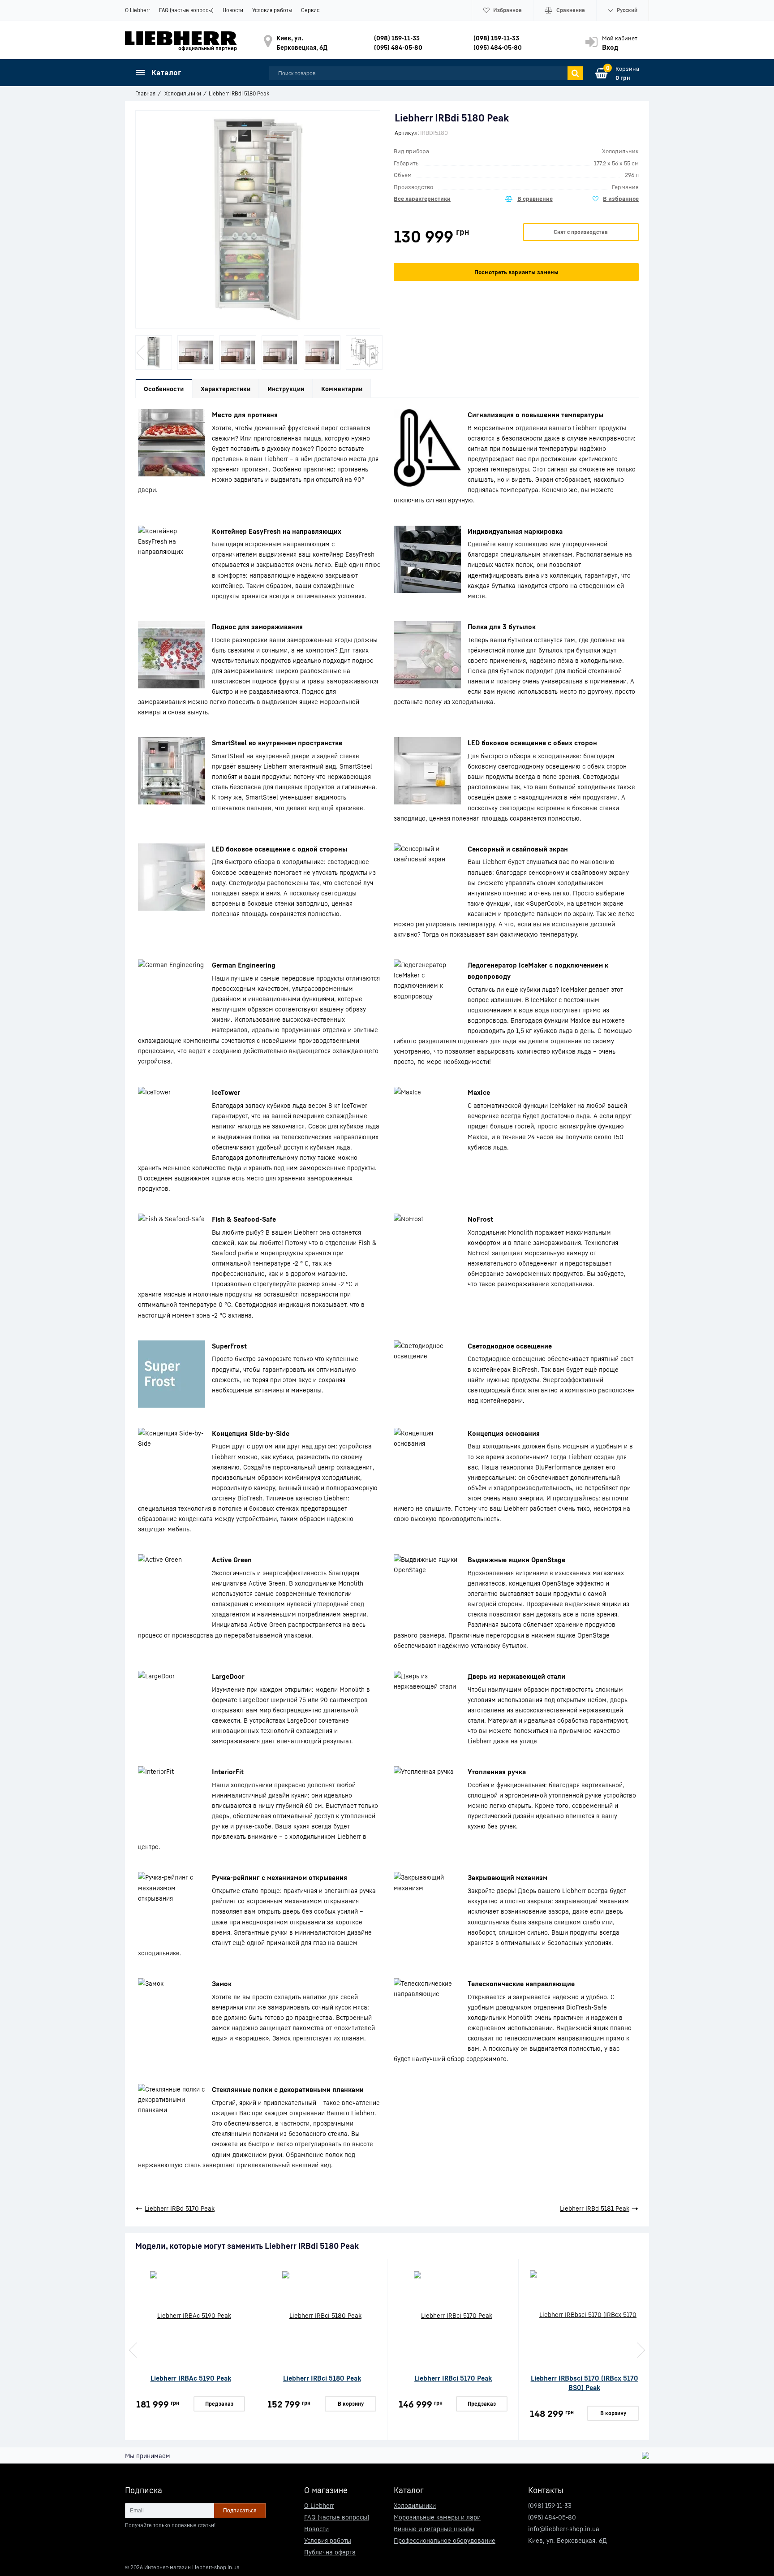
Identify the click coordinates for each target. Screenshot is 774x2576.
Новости (233, 10)
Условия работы (272, 10)
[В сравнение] (529, 199)
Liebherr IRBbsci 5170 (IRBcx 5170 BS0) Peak (585, 2383)
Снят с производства (581, 232)
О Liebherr (138, 10)
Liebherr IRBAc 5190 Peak (191, 2378)
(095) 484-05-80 (398, 47)
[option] (154, 352)
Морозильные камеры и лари (437, 2517)
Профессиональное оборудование (445, 2540)
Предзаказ (219, 2404)
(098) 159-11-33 (397, 38)
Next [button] (374, 353)
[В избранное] (616, 199)
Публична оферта (330, 2552)
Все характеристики (422, 199)
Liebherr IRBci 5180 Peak (322, 2378)
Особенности (164, 389)
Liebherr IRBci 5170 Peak (453, 2378)
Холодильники (415, 2505)
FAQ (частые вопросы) (186, 10)
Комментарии (342, 389)
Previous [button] (142, 353)
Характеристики (226, 389)
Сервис (310, 10)
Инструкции (286, 389)
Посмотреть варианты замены (516, 272)
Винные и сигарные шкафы (434, 2529)
